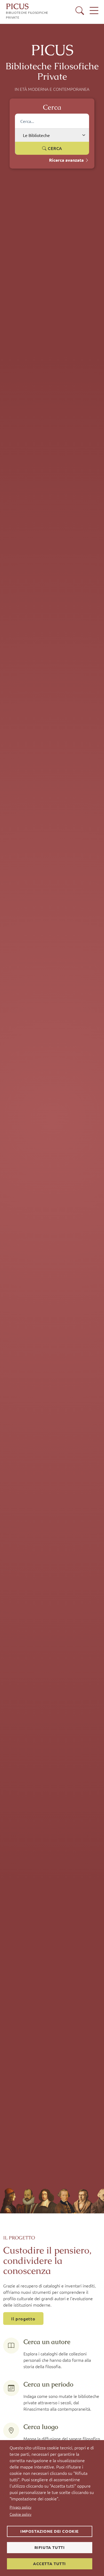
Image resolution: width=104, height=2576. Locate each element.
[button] (80, 11)
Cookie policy (21, 2514)
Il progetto (23, 2319)
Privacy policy (21, 2507)
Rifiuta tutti (50, 2547)
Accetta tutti (49, 2564)
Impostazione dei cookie (49, 2531)
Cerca (55, 148)
